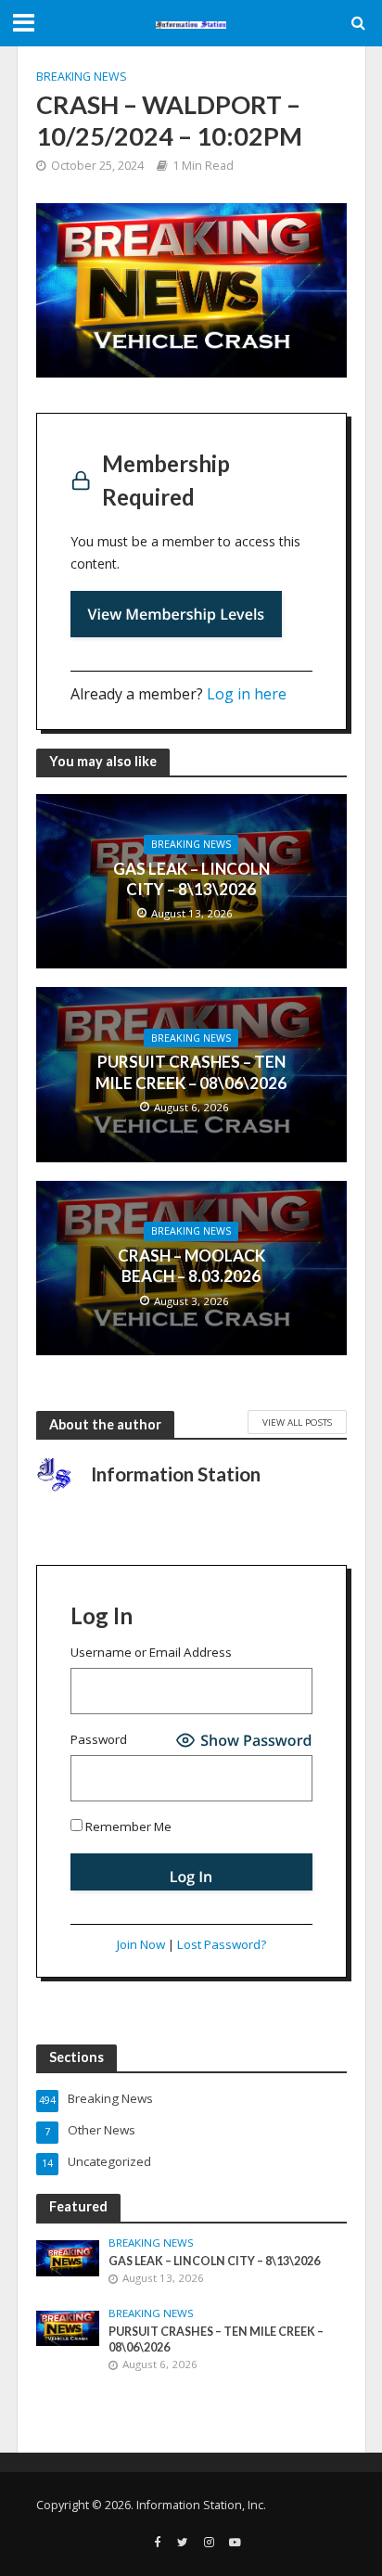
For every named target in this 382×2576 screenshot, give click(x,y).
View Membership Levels (177, 614)
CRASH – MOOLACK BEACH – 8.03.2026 (191, 1266)
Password (99, 1739)
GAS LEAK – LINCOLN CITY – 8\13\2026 (191, 879)
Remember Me (127, 1826)
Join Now (141, 1944)
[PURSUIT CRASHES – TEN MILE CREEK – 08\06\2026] (68, 2327)
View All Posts (297, 1422)
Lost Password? (222, 1944)
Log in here (247, 694)
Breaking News (82, 77)
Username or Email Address (151, 1652)
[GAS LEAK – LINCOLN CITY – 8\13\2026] (68, 2257)
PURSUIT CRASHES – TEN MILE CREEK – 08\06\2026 (191, 1072)
